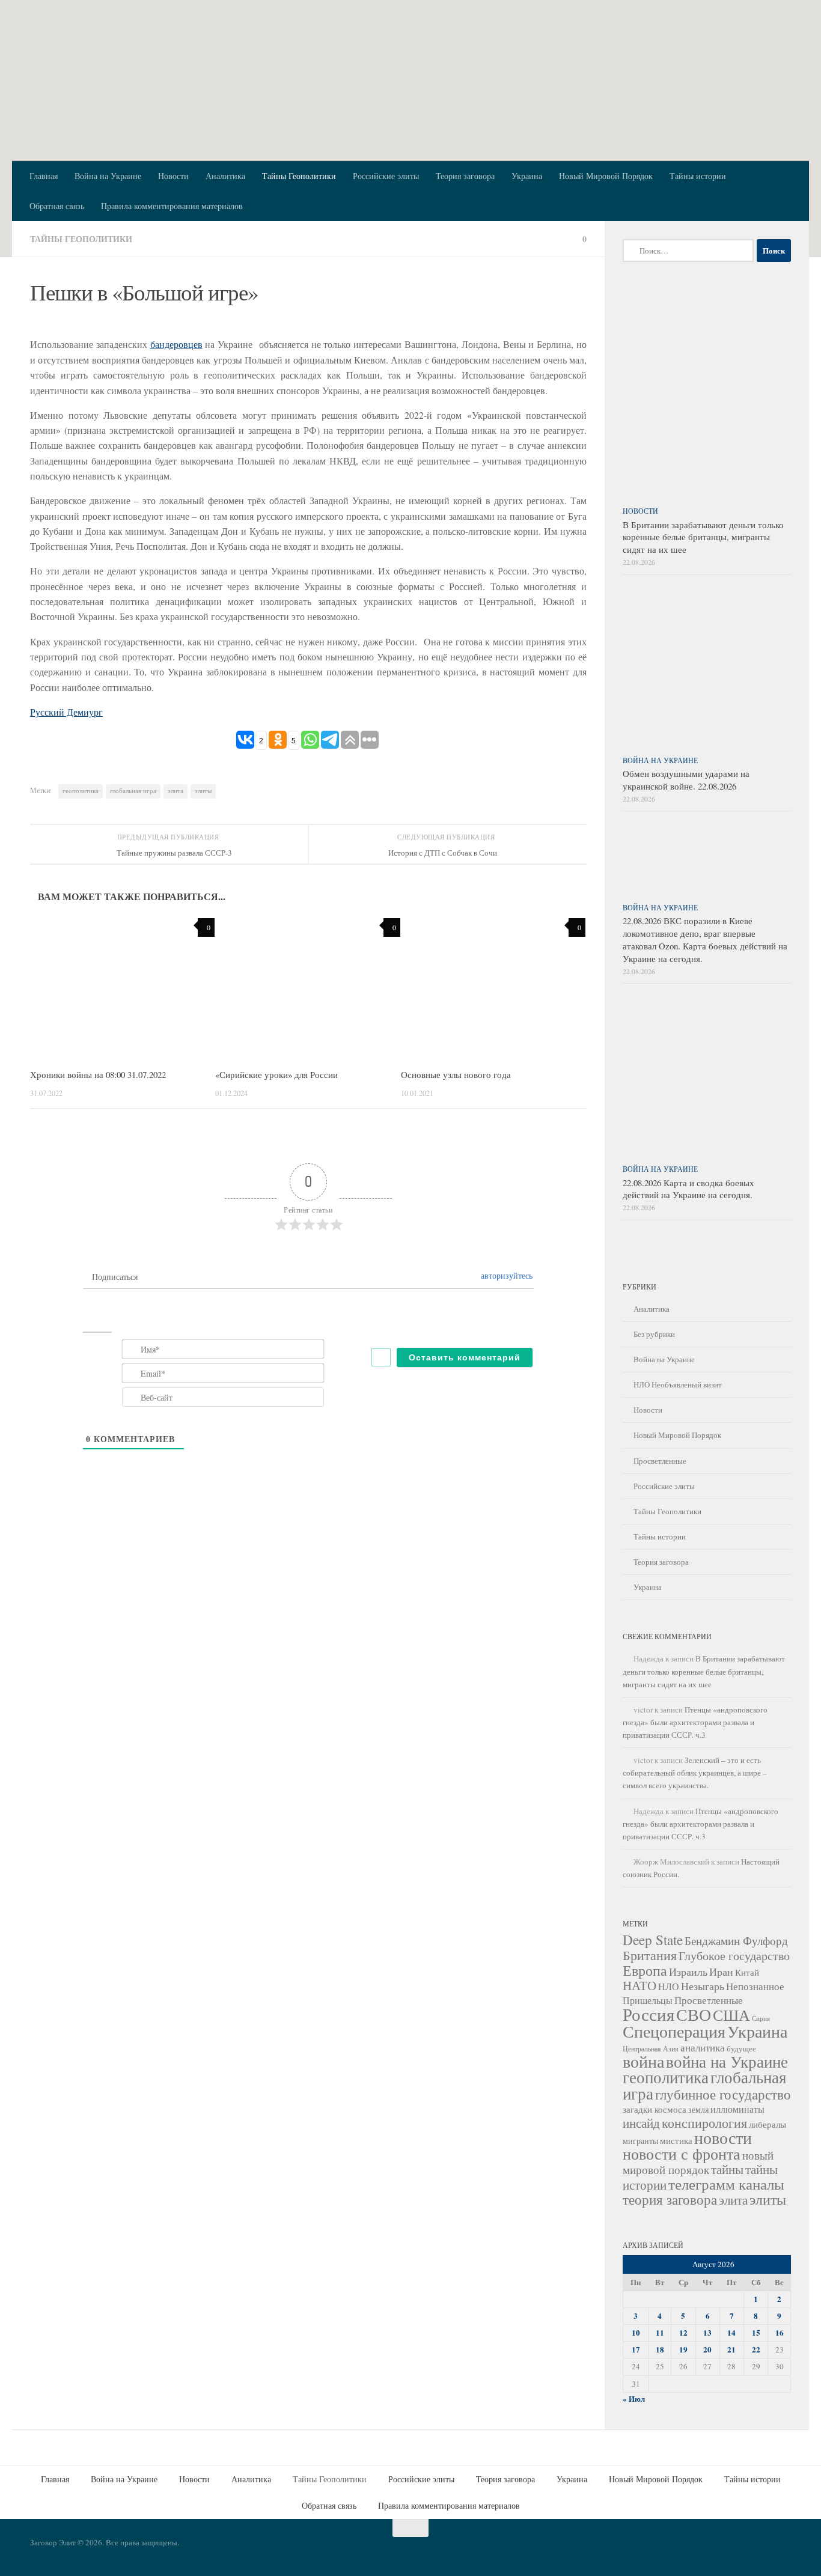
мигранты (640, 2141)
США (731, 2015)
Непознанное (755, 1986)
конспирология (704, 2122)
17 (636, 2349)
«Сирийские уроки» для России (276, 1074)
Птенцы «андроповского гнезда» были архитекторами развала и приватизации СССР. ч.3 (695, 1722)
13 (707, 2333)
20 (707, 2349)
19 (683, 2349)
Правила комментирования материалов (172, 206)
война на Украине (727, 2061)
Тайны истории (698, 176)
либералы (768, 2124)
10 (636, 2333)
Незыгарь (703, 1986)
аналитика (703, 2048)
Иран (721, 1972)
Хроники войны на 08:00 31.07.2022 (98, 1074)
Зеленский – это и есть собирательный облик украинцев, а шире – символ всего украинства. (695, 1773)
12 (683, 2333)
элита (175, 791)
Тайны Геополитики (299, 176)
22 (756, 2349)
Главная (44, 176)
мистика (676, 2140)
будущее (741, 2048)
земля (698, 2109)
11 (660, 2333)
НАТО (639, 1985)
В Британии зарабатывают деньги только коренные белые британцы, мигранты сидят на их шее (703, 537)
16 (780, 2333)
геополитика (81, 791)
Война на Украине (108, 176)
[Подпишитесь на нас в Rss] (783, 2548)
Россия (649, 2014)
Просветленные (660, 1461)
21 (731, 2349)
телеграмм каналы (726, 2184)
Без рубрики (654, 1334)
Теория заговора (465, 176)
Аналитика (225, 176)
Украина (527, 176)
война (643, 2061)
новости (723, 2138)
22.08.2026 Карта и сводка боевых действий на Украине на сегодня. (688, 1189)
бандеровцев (176, 344)
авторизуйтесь (505, 1275)
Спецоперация (674, 2031)
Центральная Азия (651, 2049)
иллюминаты (737, 2109)
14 (731, 2333)
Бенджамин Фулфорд (736, 1941)
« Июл (634, 2399)
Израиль (688, 1972)
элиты (203, 791)
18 (660, 2349)
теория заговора (670, 2199)
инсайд (641, 2123)
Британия (650, 1955)
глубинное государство (723, 2094)
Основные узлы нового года (456, 1074)
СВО (694, 2014)
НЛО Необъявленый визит (678, 1384)
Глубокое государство (734, 1956)
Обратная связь (57, 206)
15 (756, 2333)
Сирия (761, 2018)
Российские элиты (386, 176)
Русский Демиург (66, 712)
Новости (173, 176)
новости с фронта (682, 2154)
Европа (645, 1970)
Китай (747, 1972)
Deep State (653, 1940)
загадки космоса (655, 2109)
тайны (727, 2169)
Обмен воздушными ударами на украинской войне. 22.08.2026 (686, 780)
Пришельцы (648, 2000)
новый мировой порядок (698, 2162)
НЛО (669, 1986)
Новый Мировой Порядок (606, 176)
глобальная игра (133, 791)
